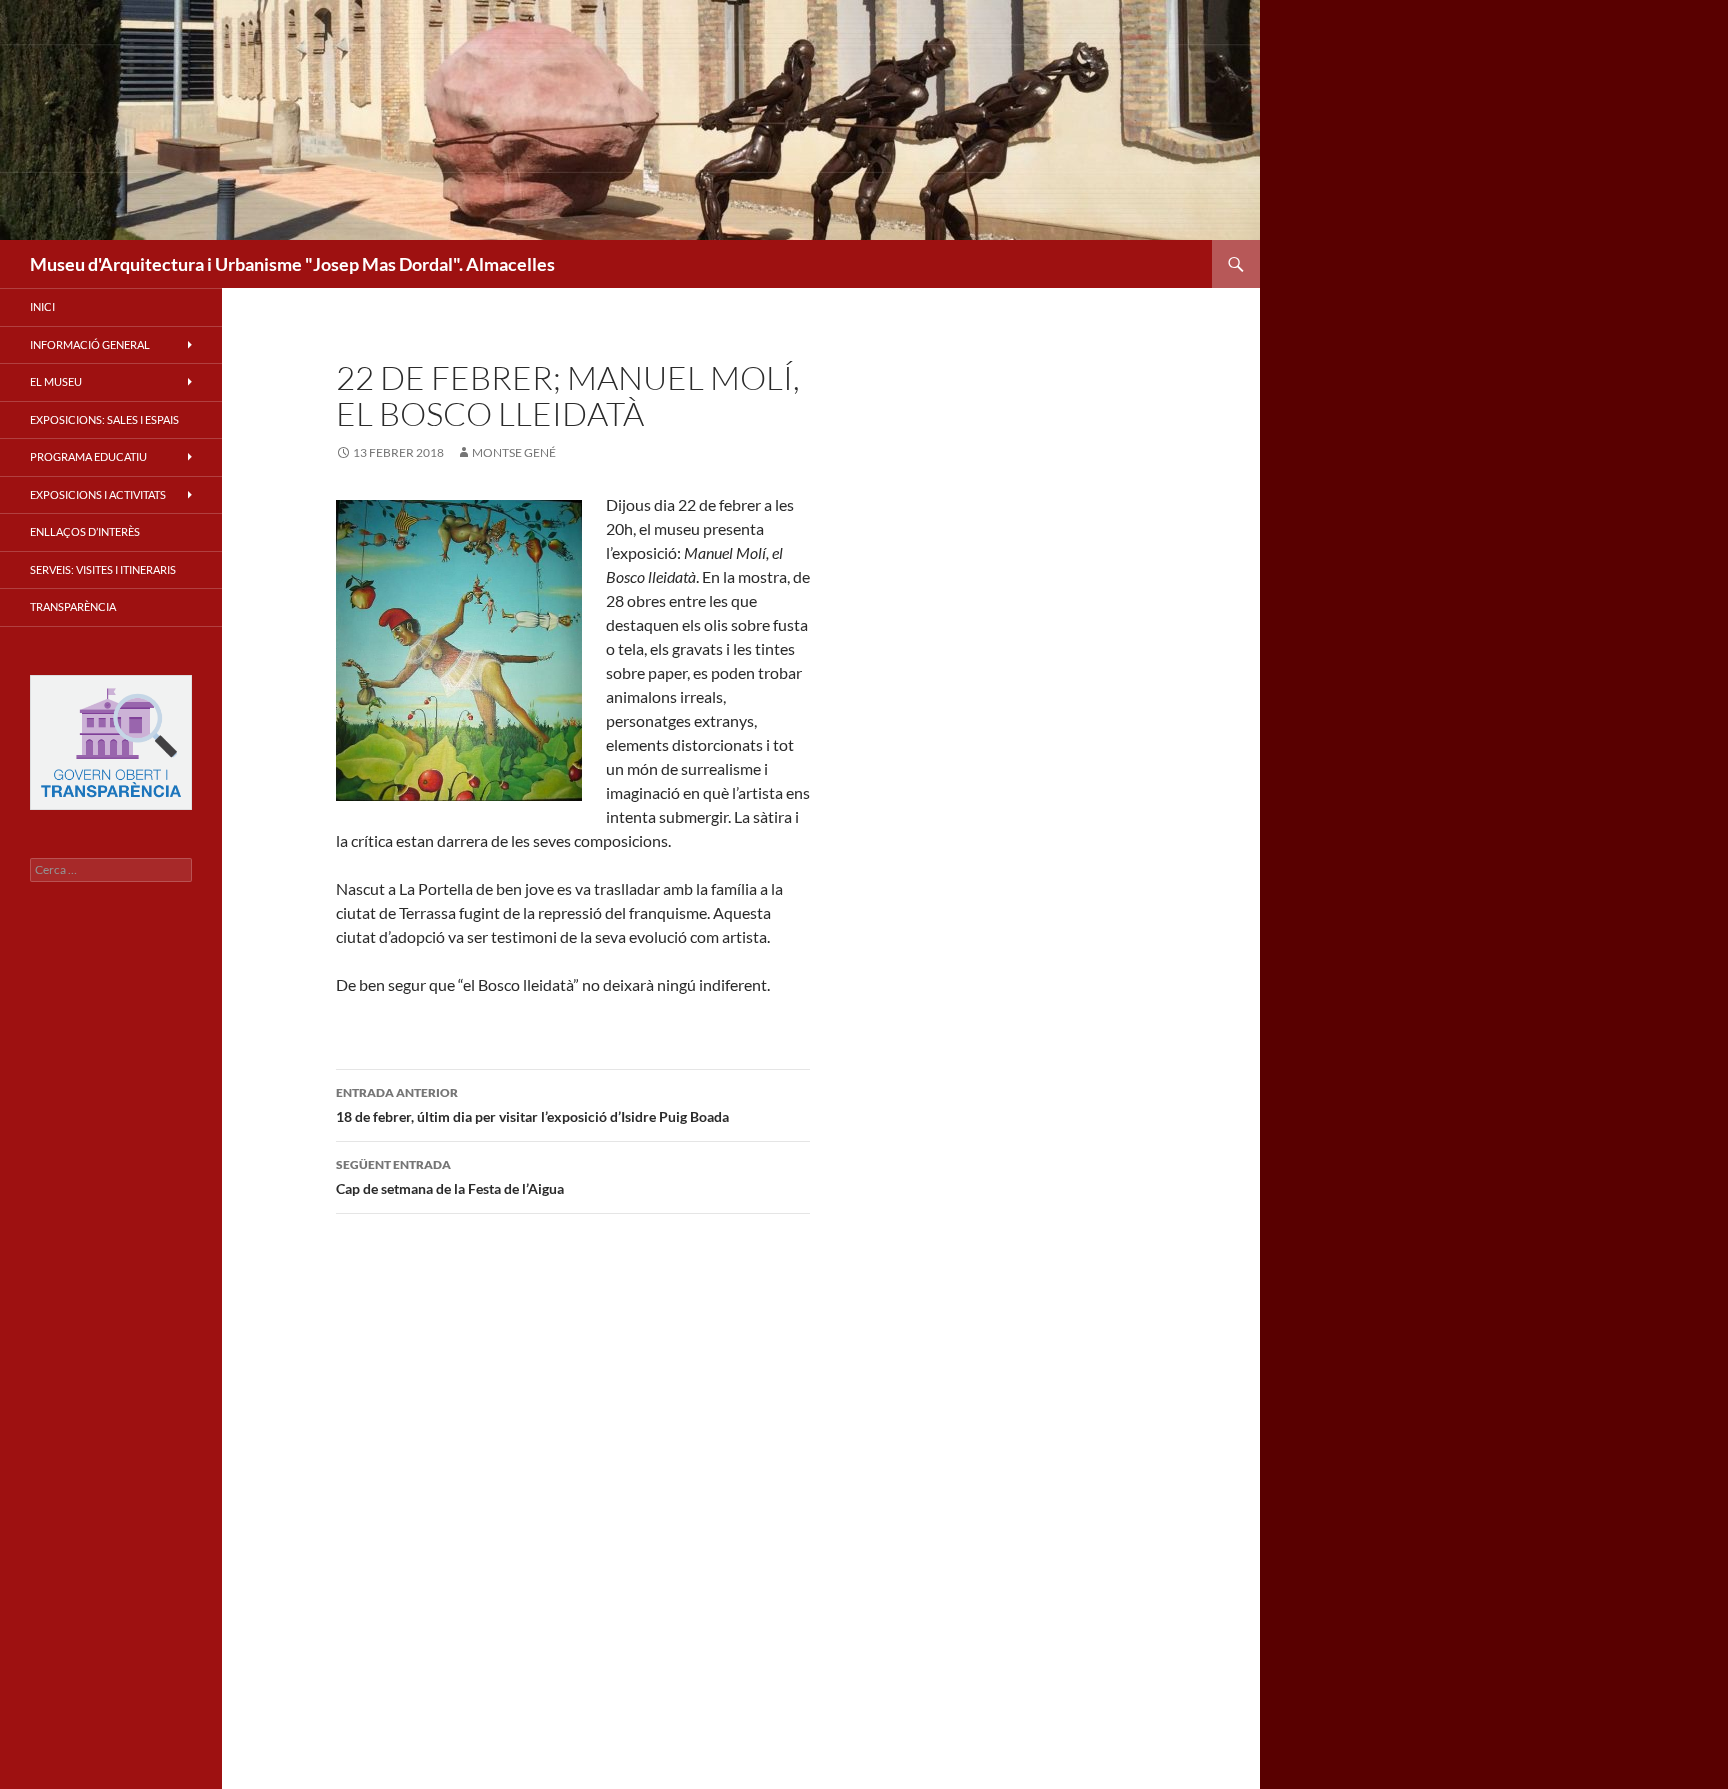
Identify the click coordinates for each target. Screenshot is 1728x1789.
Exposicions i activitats (98, 494)
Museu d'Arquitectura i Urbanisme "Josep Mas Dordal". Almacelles (292, 264)
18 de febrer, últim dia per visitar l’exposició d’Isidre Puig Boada (532, 1105)
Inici (42, 306)
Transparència (73, 606)
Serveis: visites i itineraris (103, 569)
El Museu (56, 381)
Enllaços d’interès (85, 531)
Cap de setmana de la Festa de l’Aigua (450, 1177)
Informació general (90, 344)
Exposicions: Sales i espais (104, 419)
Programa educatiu (88, 456)
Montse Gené (514, 452)
